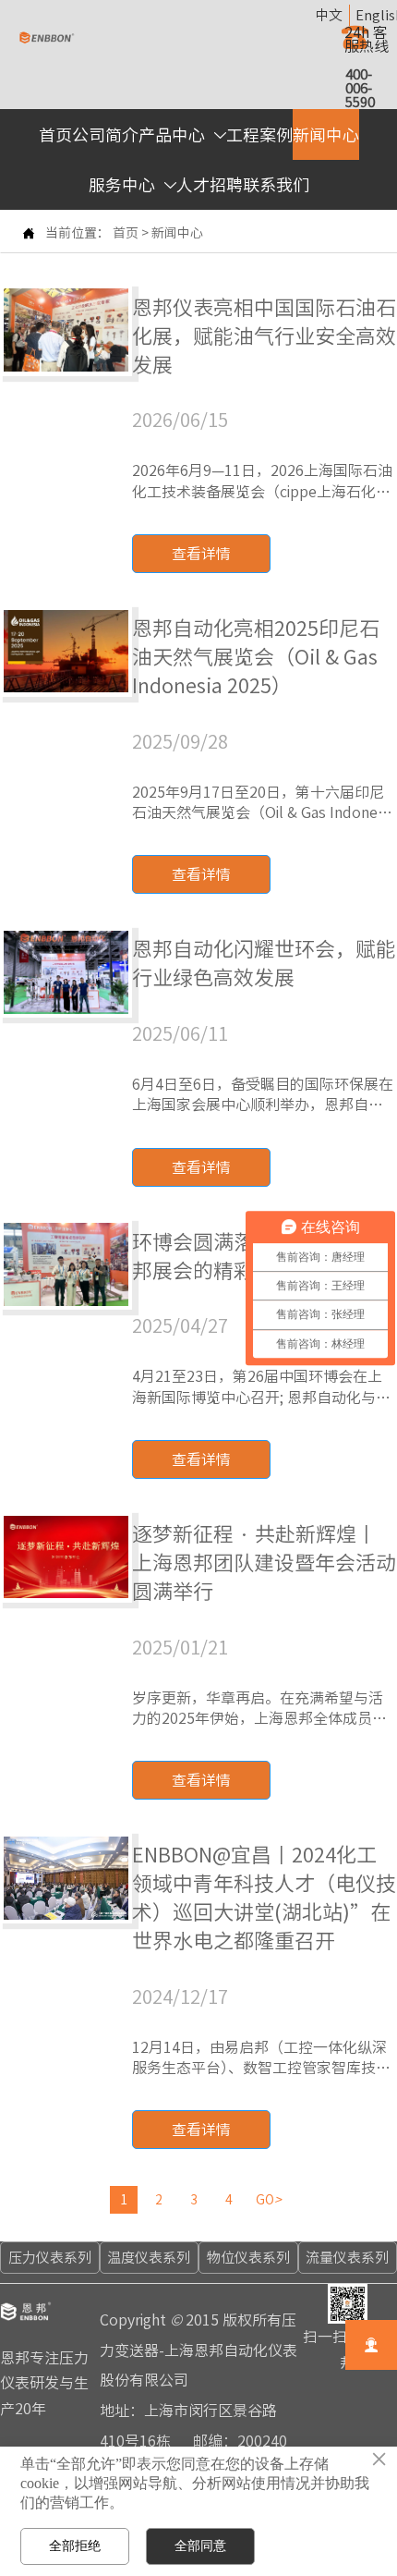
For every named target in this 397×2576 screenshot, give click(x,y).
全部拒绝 (75, 2545)
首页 (126, 233)
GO (269, 2200)
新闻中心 (177, 233)
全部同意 (200, 2545)
